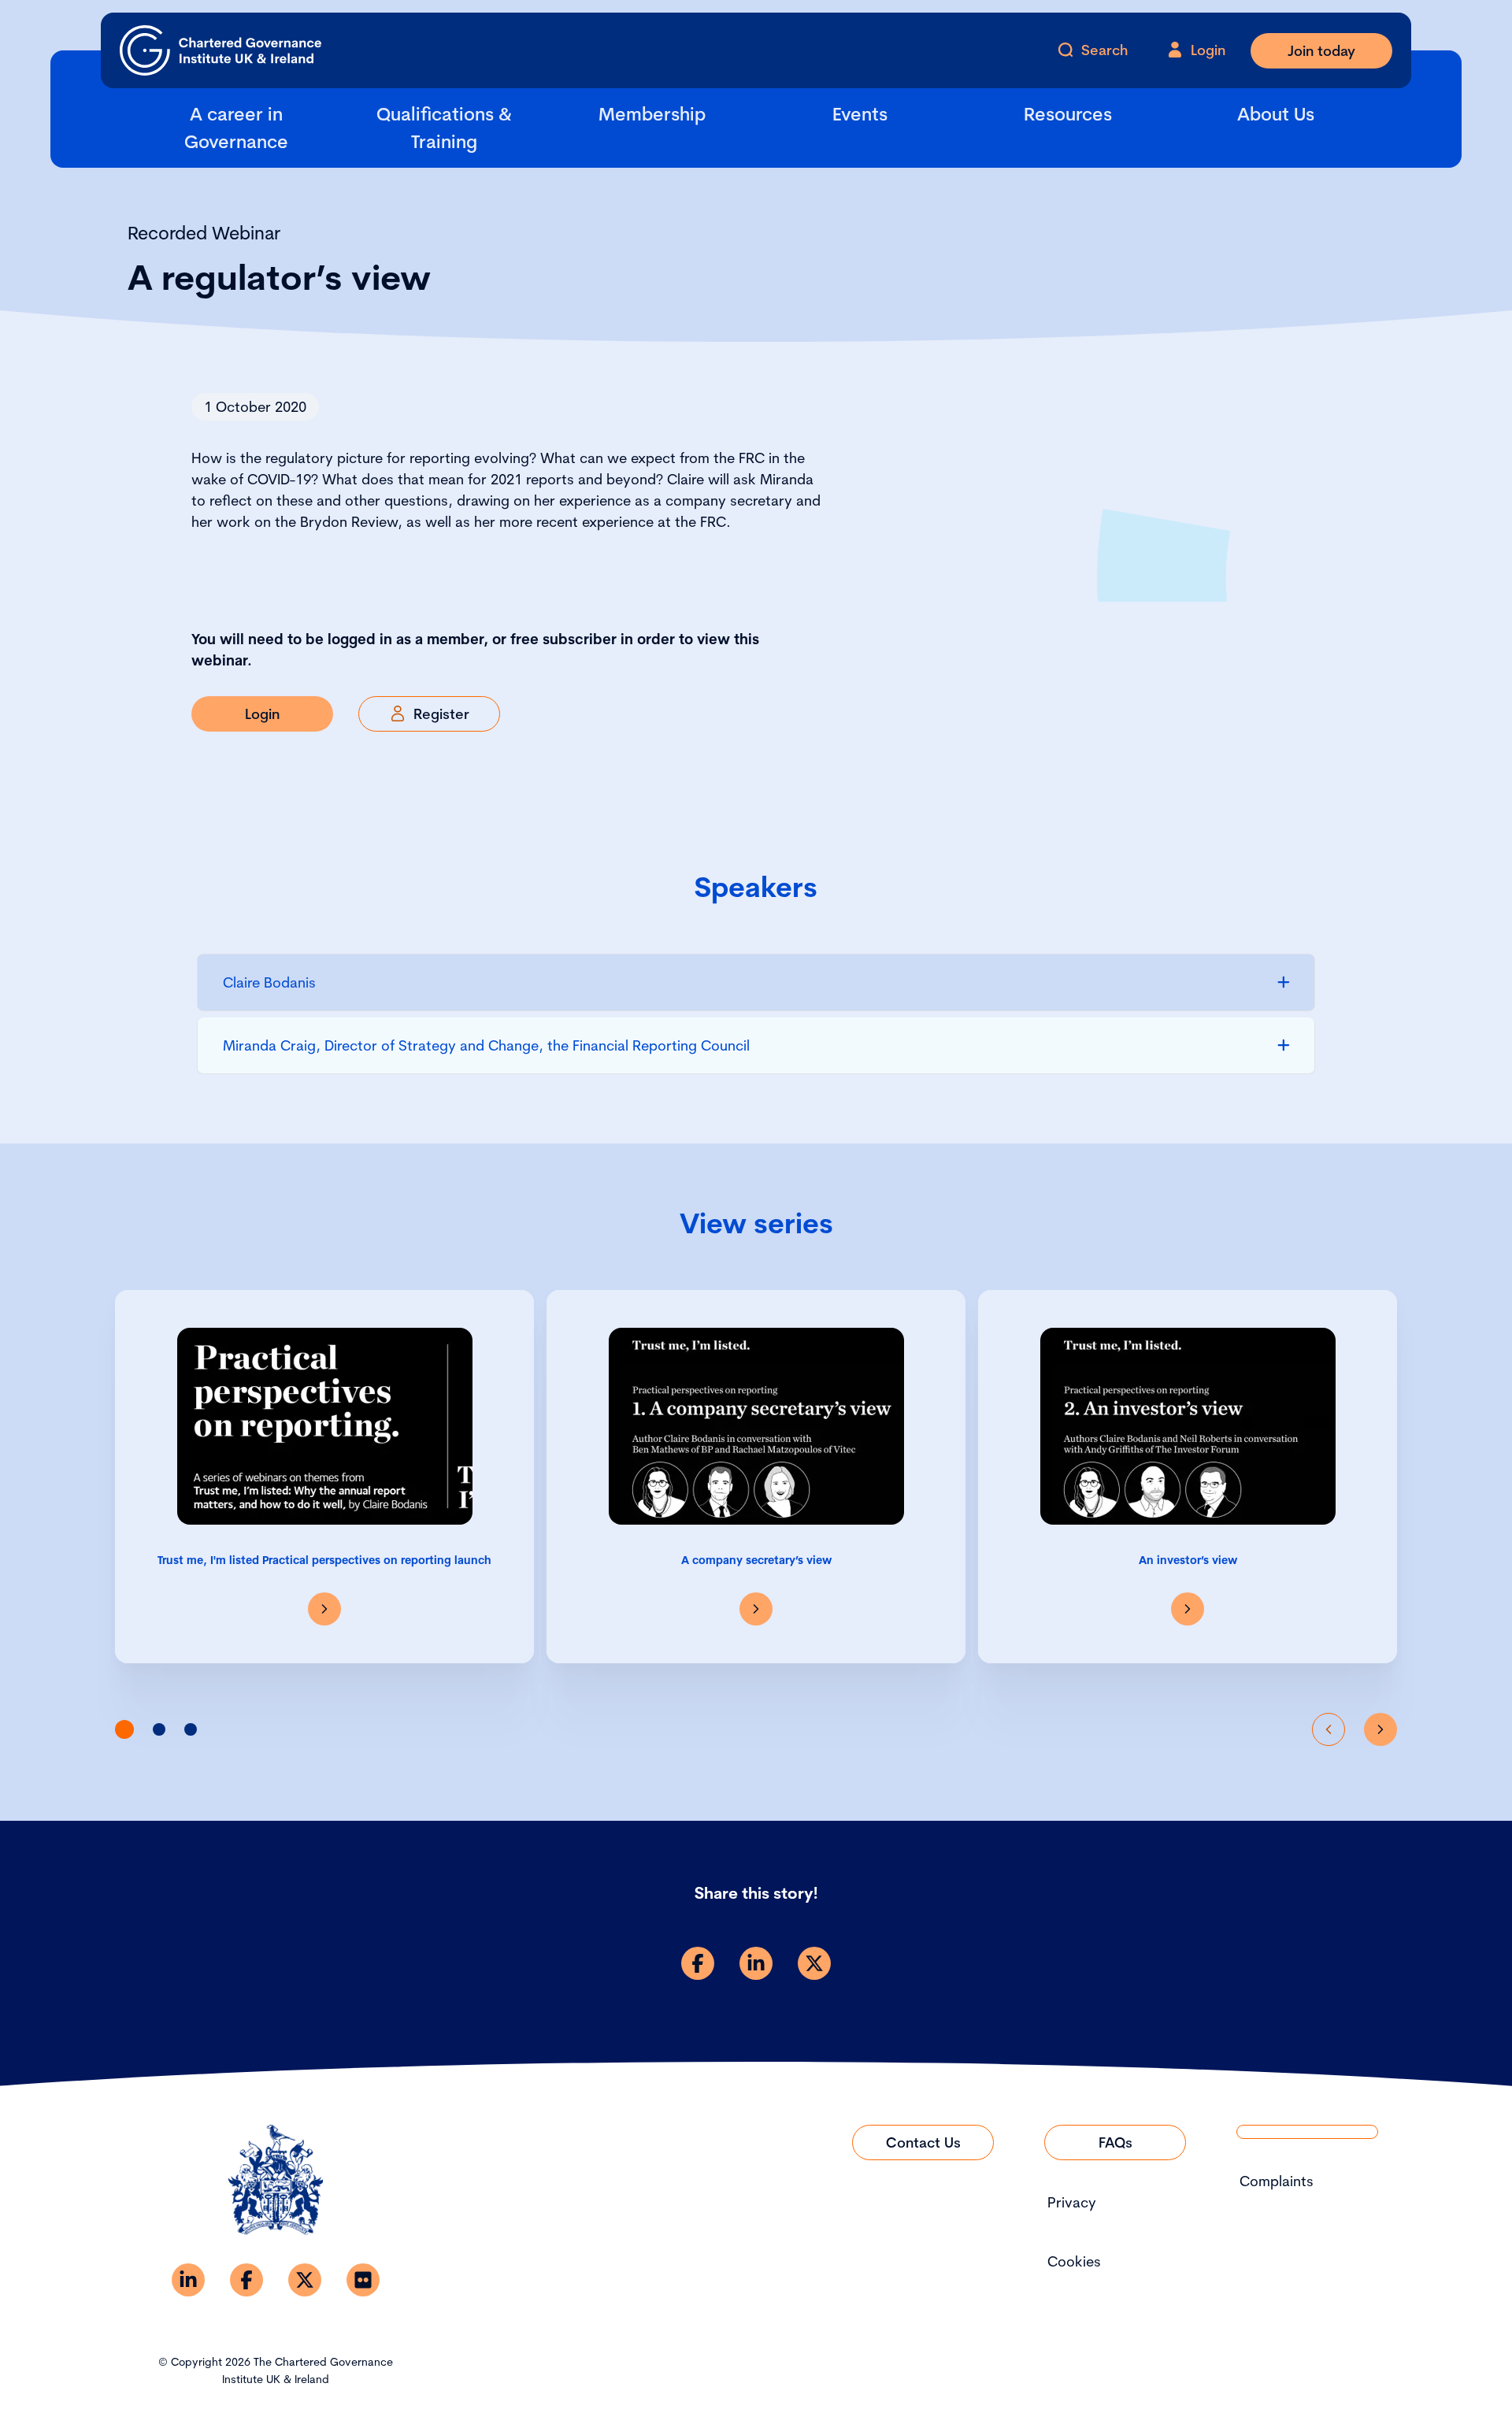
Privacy (1072, 2202)
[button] (124, 1729)
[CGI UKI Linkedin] (188, 2280)
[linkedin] (756, 1963)
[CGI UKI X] (305, 2280)
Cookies (1074, 2261)
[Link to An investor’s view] (1188, 1609)
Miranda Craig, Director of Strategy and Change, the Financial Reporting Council (486, 1045)
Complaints (1277, 2181)
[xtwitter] (814, 1963)
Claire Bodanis (269, 982)
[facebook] (698, 1963)
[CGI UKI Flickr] (363, 2280)
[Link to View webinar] (324, 1609)
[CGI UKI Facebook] (246, 2280)
